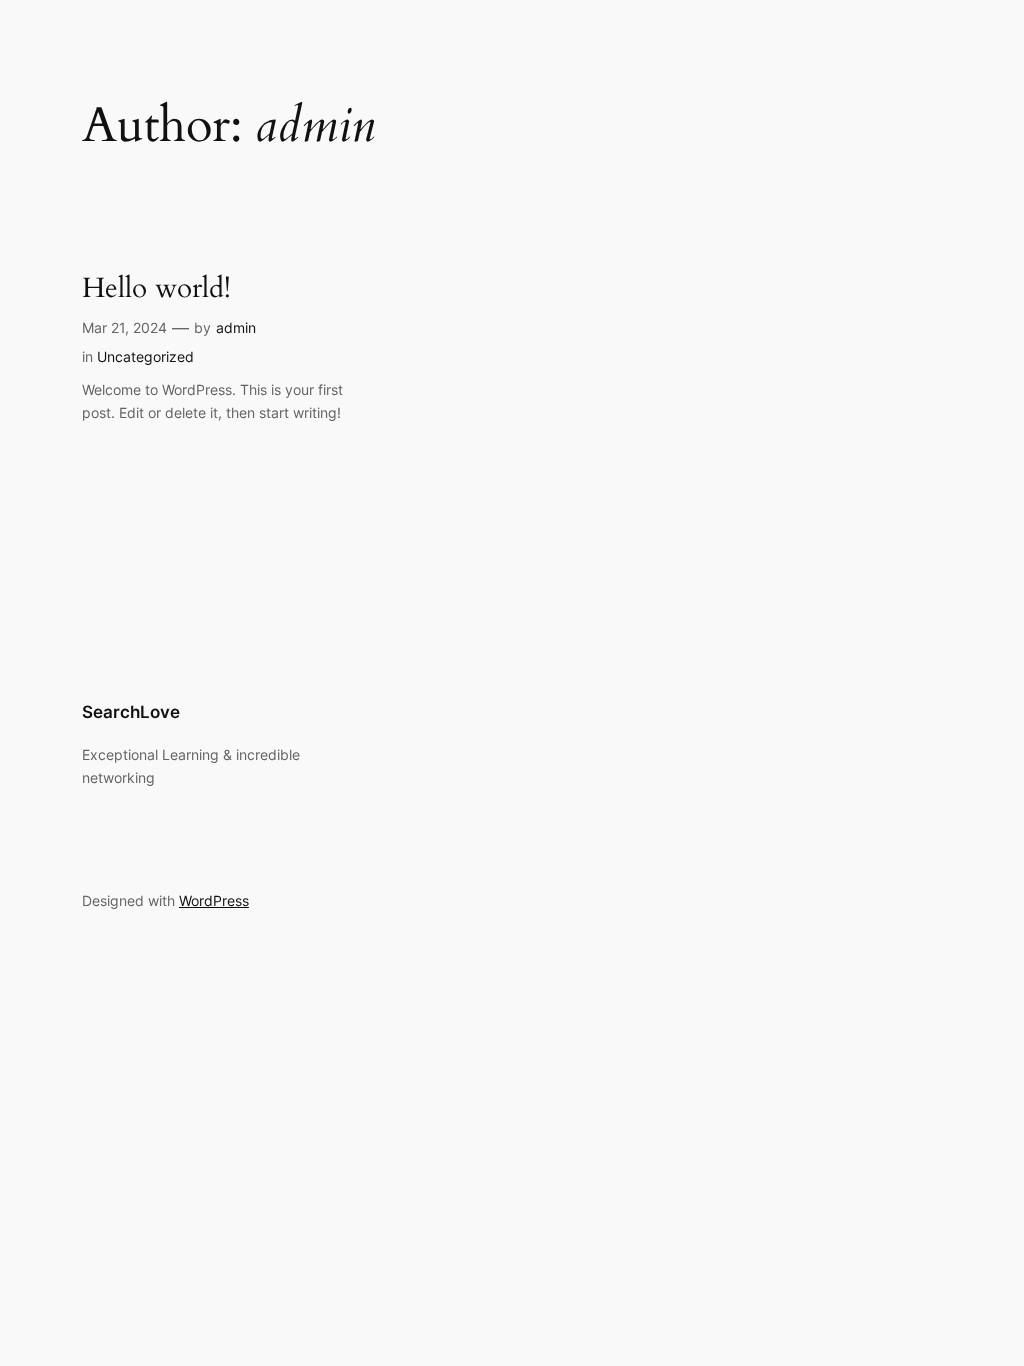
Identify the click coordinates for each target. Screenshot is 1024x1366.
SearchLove (131, 712)
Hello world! (156, 288)
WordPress (214, 900)
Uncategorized (145, 356)
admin (236, 327)
